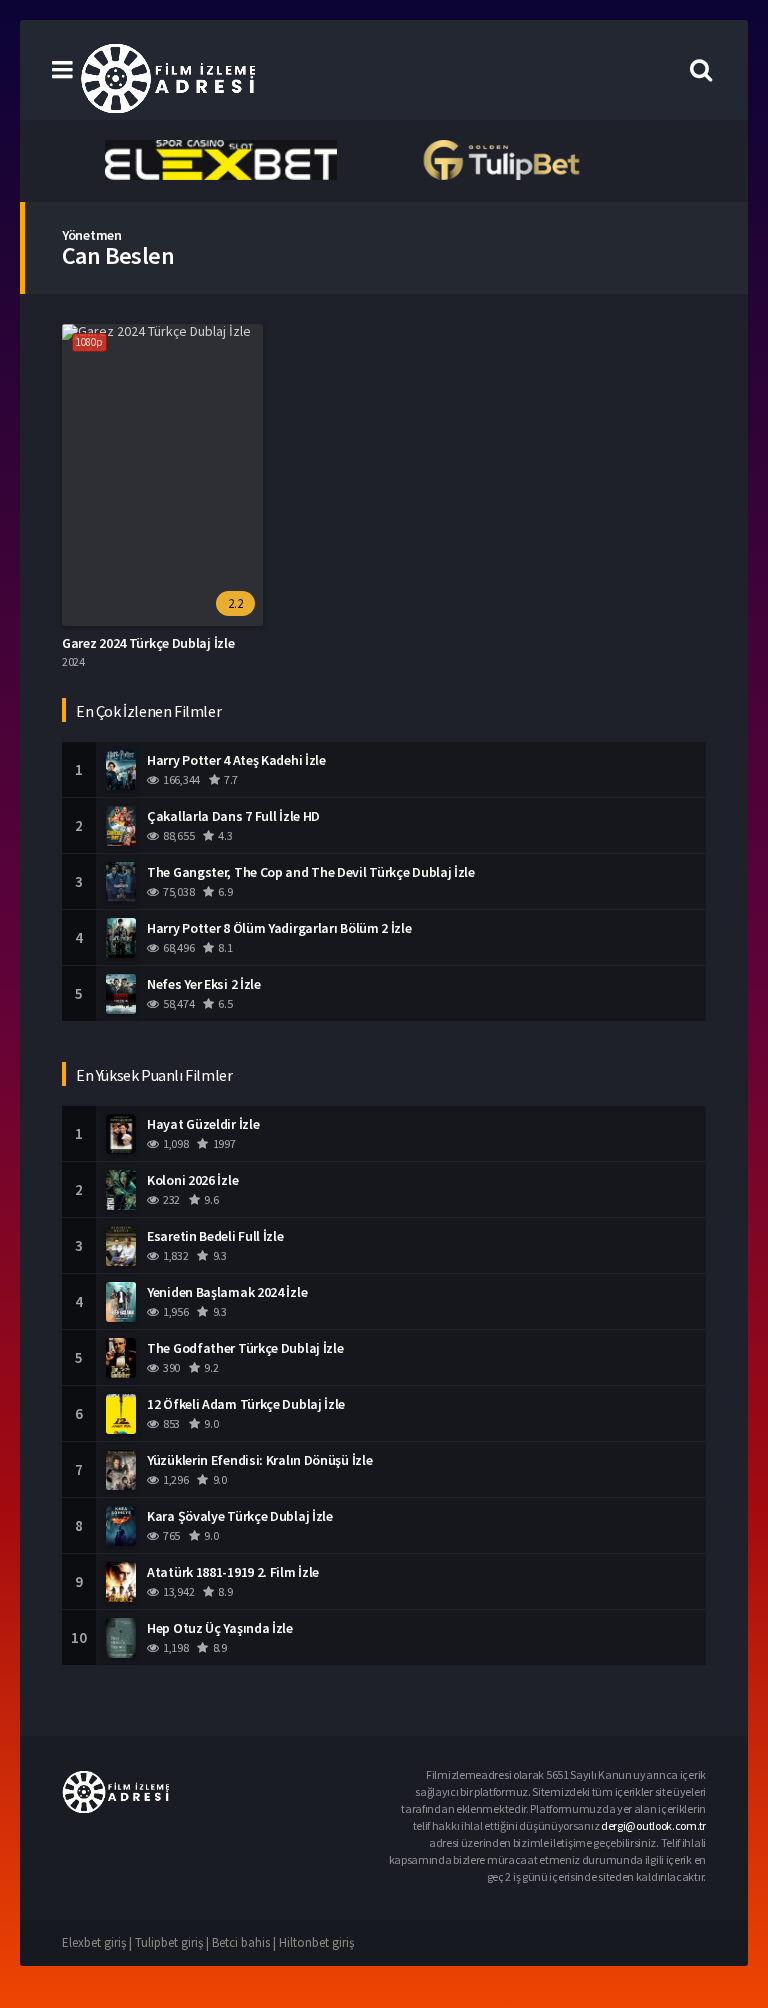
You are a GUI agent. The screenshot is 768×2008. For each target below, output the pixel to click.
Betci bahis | (245, 1942)
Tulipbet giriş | (173, 1942)
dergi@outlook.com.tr (653, 1825)
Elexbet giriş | (98, 1942)
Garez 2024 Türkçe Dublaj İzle (148, 643)
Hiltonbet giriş (316, 1942)
